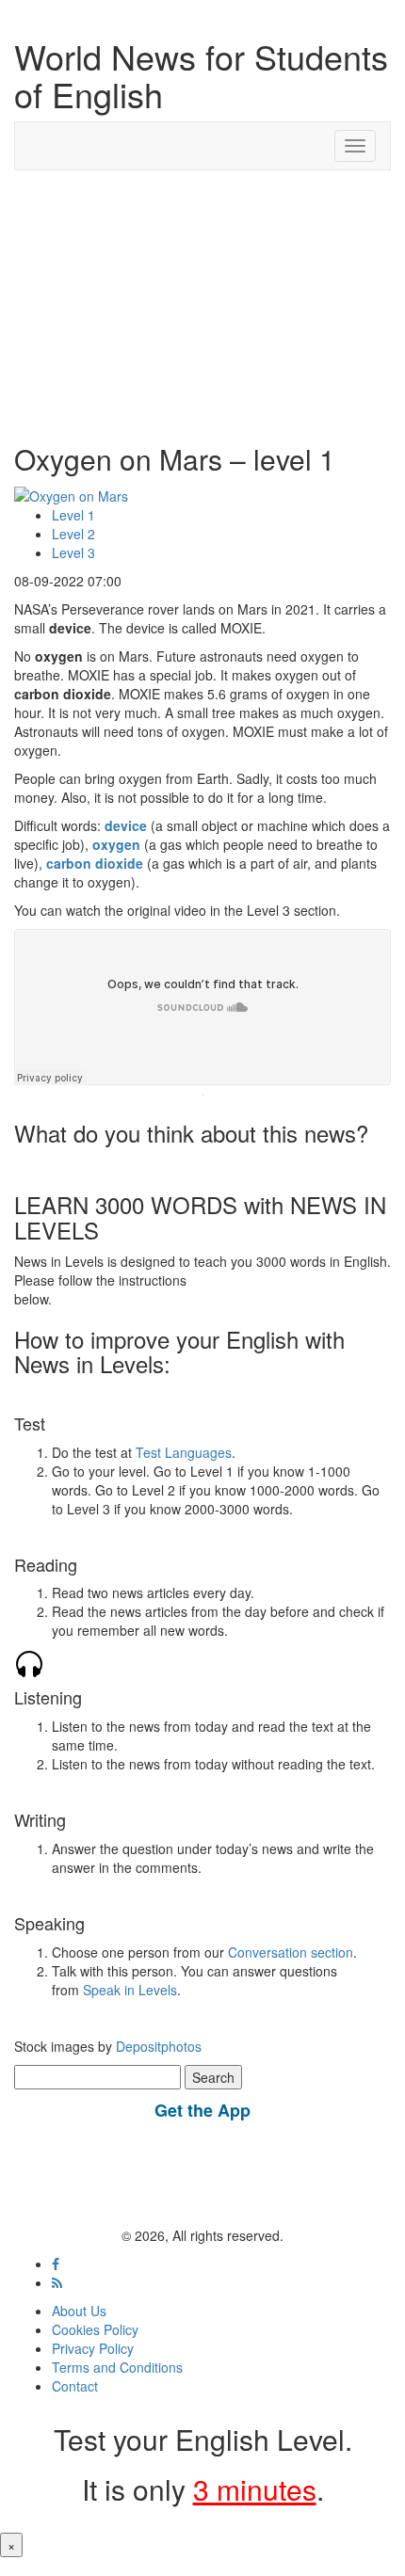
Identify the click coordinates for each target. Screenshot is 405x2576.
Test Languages (184, 1452)
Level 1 (73, 515)
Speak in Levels (130, 1990)
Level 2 (73, 534)
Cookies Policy (95, 2329)
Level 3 (73, 552)
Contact (75, 2386)
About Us (79, 2311)
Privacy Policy (93, 2348)
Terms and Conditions (117, 2367)
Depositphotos (157, 2046)
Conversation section (291, 1952)
